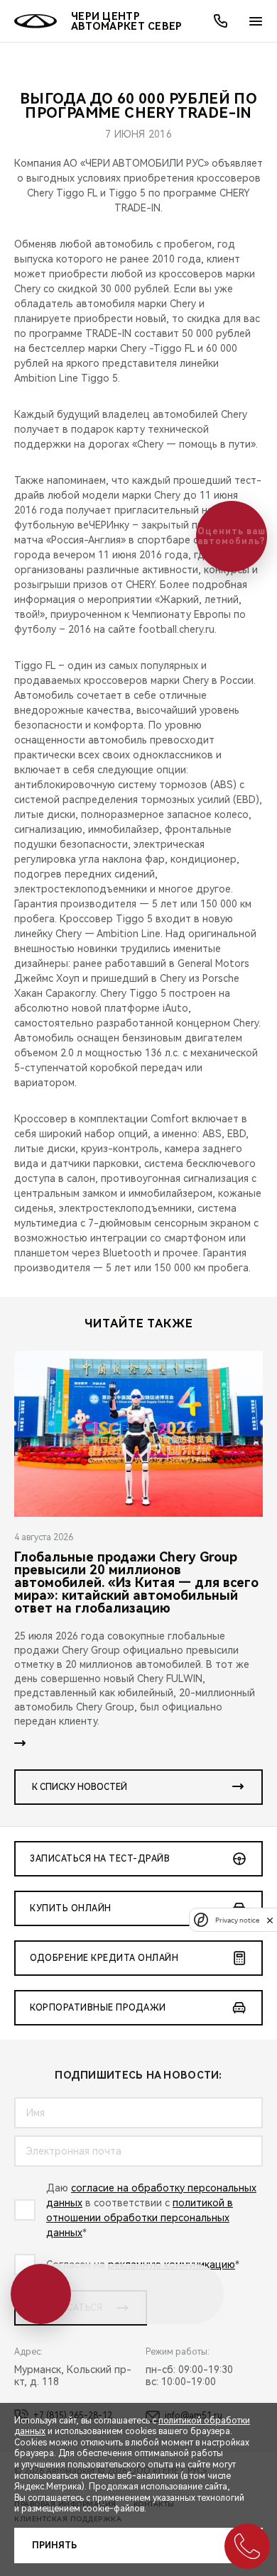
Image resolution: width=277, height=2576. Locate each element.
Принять (54, 2545)
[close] (270, 1920)
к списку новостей (80, 1787)
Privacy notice (237, 1920)
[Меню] (256, 21)
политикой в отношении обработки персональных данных (140, 2218)
